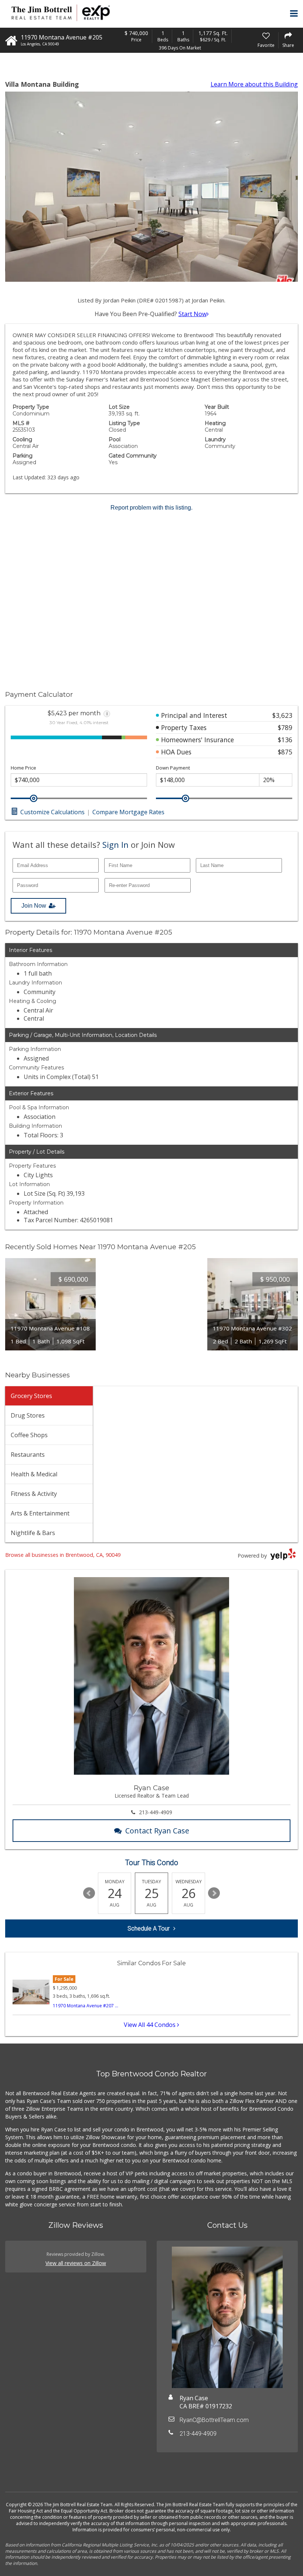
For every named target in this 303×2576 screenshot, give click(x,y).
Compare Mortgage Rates (128, 812)
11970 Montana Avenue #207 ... (86, 2006)
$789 (285, 727)
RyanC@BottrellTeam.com (214, 2420)
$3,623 (282, 715)
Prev (89, 1893)
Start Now (193, 314)
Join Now (34, 906)
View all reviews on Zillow (76, 2263)
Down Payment (173, 768)
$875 (285, 752)
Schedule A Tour (149, 1928)
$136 (285, 740)
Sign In (115, 845)
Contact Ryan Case (157, 1831)
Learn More (254, 84)
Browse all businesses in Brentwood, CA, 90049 (63, 1555)
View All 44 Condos (150, 2025)
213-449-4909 (156, 1812)
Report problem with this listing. (151, 508)
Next (214, 1893)
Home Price (23, 768)
